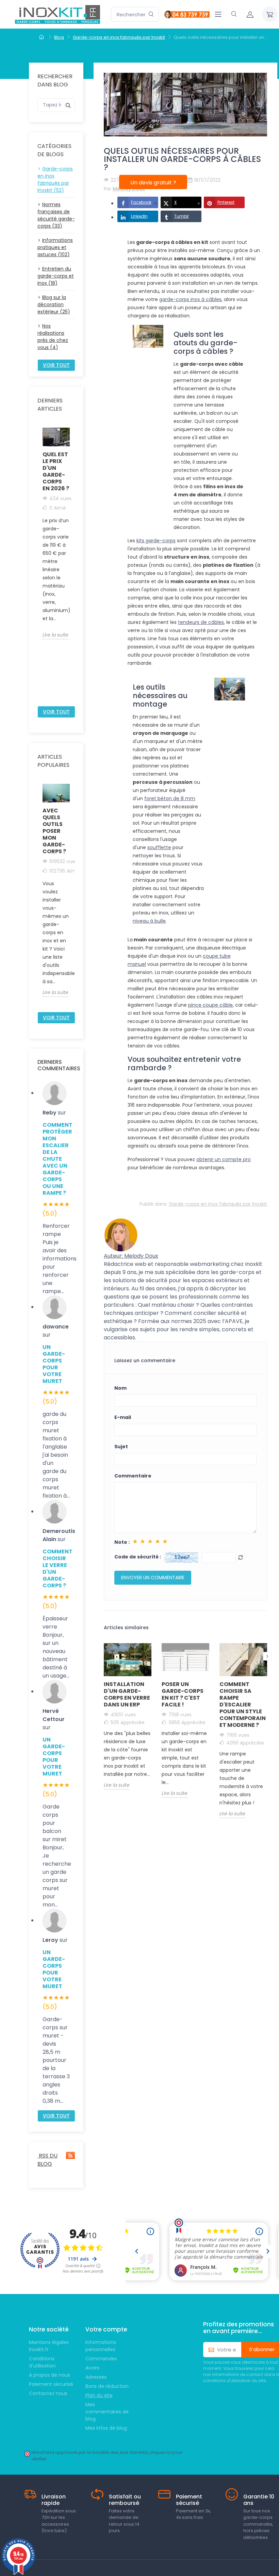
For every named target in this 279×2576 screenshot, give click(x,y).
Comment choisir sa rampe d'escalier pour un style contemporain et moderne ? (243, 1705)
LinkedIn (139, 216)
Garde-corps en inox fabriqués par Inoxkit (218, 1204)
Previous (38, 564)
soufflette (159, 847)
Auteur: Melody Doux (131, 1256)
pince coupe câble (210, 1005)
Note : (122, 1542)
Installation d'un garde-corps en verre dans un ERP (127, 1694)
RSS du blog (47, 2160)
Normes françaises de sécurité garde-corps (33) (56, 215)
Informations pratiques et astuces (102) (55, 247)
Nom (120, 1388)
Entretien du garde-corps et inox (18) (56, 276)
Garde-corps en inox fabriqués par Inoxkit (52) (55, 179)
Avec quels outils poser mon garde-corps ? (54, 831)
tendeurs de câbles (201, 622)
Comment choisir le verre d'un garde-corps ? (56, 1568)
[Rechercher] (151, 14)
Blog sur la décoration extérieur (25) (54, 304)
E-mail (123, 1417)
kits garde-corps (156, 541)
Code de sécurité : (138, 1557)
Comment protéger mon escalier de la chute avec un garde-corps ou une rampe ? (56, 1159)
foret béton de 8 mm (170, 798)
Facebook (141, 202)
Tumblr (182, 216)
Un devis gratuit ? (153, 183)
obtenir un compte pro (224, 1159)
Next (74, 564)
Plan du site (99, 2395)
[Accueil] (42, 37)
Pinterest (226, 202)
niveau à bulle (149, 921)
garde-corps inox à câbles (190, 299)
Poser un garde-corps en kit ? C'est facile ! (183, 1694)
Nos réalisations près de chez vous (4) (53, 337)
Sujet (121, 1447)
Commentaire (133, 1476)
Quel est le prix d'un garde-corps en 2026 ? (56, 471)
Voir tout (56, 365)
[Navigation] (218, 14)
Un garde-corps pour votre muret (54, 1364)
